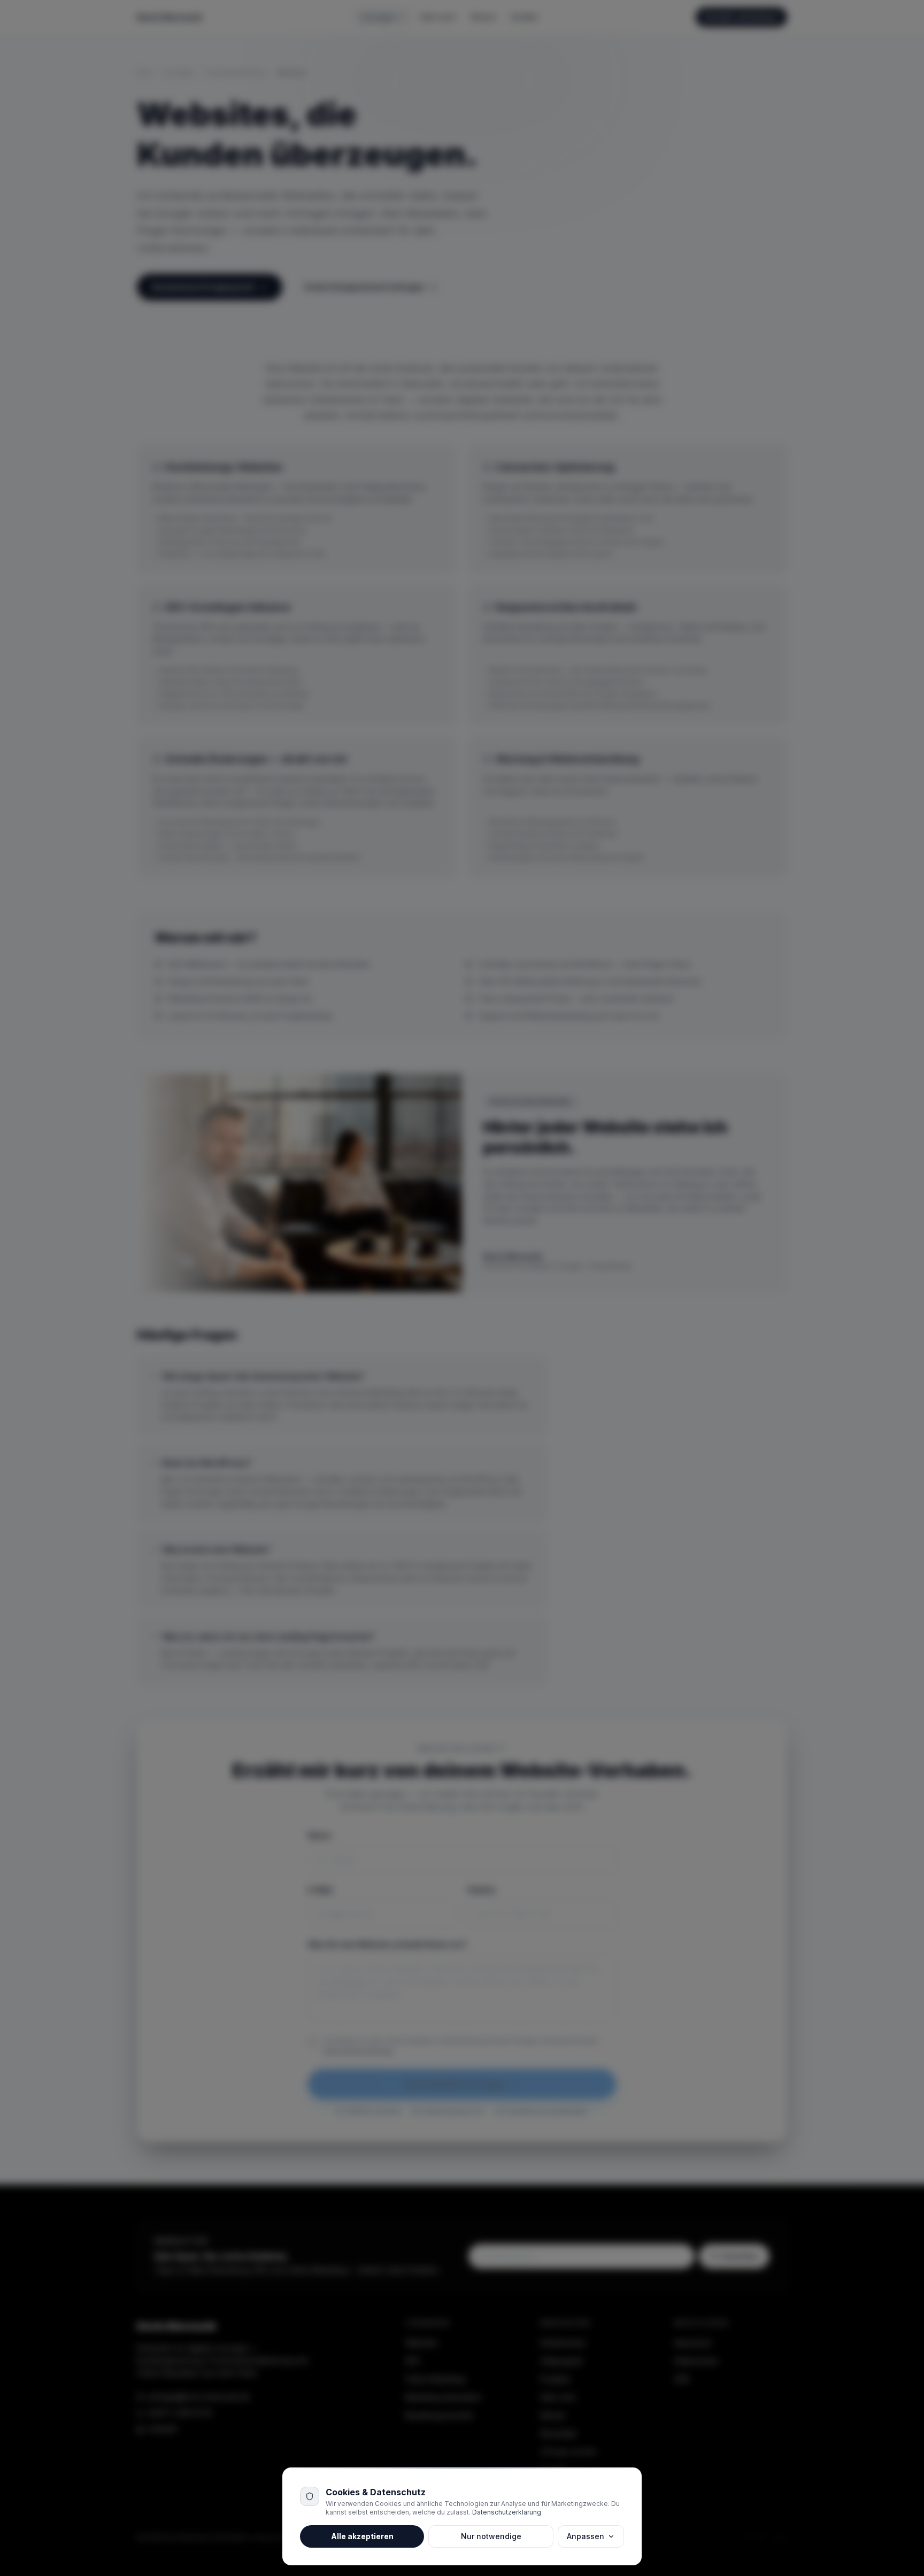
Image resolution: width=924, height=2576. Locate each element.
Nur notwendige (491, 2536)
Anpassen (586, 2536)
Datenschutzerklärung (507, 2512)
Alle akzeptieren (362, 2536)
